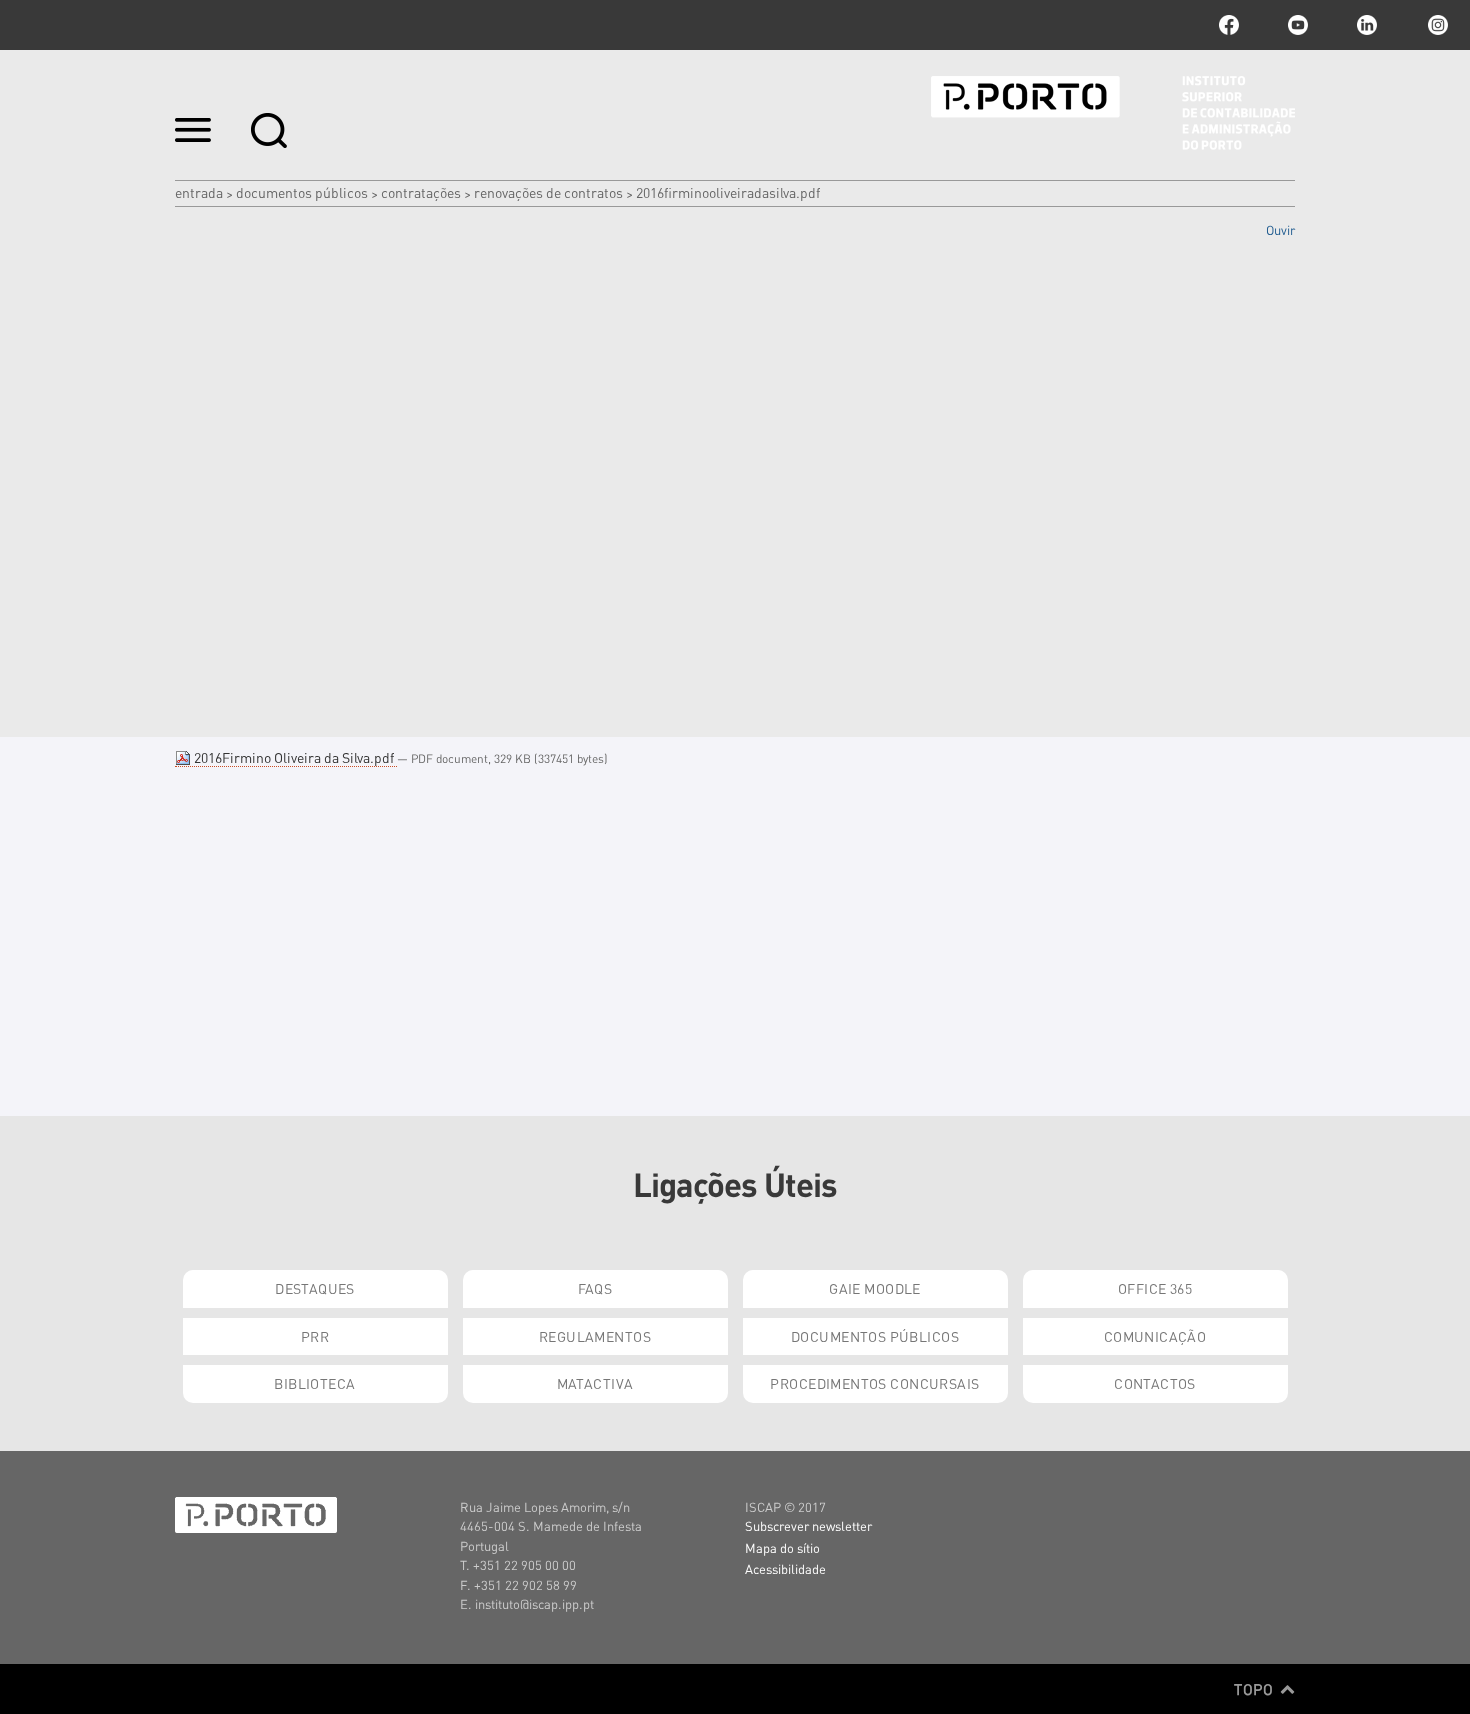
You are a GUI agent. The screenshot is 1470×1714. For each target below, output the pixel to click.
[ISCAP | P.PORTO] (1113, 113)
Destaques (315, 1288)
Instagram (1436, 25)
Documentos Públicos (302, 192)
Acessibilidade (785, 1568)
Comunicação (1155, 1336)
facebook (1229, 25)
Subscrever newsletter (808, 1525)
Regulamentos (595, 1336)
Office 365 (1155, 1288)
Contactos (1155, 1383)
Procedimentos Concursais (874, 1383)
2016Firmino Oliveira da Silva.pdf (294, 757)
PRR (315, 1336)
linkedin (1367, 25)
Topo (1255, 1689)
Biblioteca (314, 1383)
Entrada (199, 192)
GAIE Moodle (875, 1288)
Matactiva (595, 1383)
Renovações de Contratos (548, 192)
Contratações (421, 192)
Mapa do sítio (782, 1547)
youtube (1298, 25)
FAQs (595, 1288)
